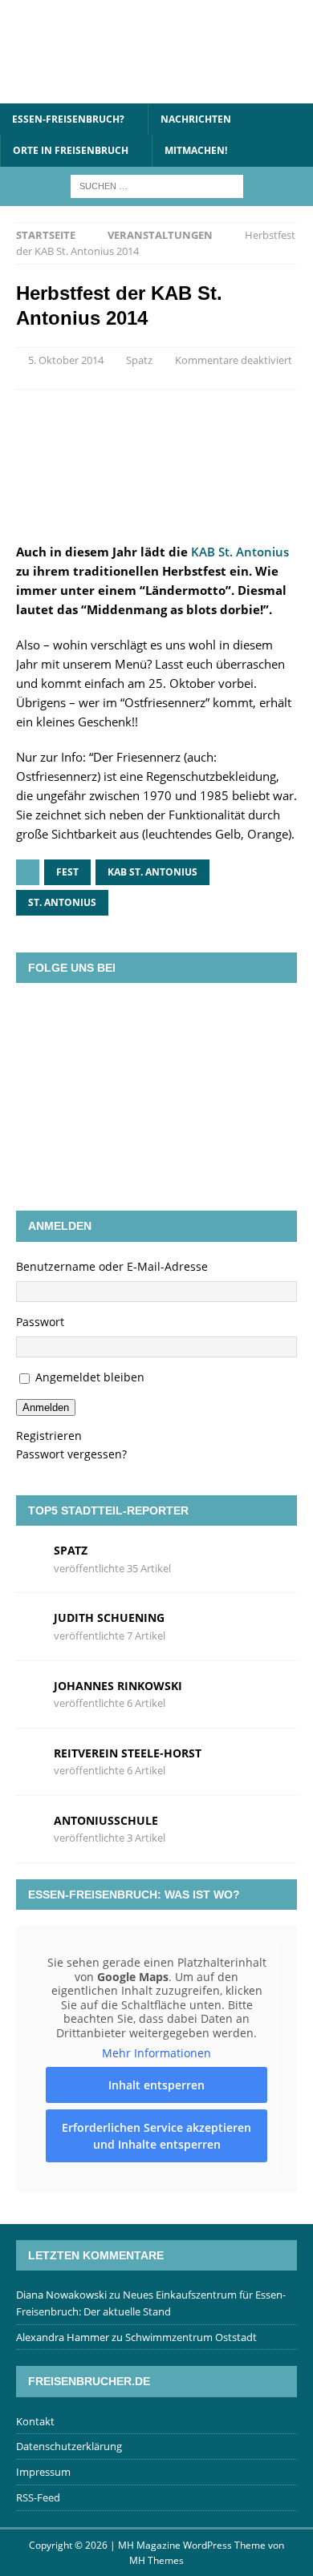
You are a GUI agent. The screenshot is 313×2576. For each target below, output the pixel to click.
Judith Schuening (109, 1618)
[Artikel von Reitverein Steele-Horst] (29, 1760)
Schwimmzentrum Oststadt (191, 2337)
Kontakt (35, 2421)
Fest (67, 872)
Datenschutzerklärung (69, 2446)
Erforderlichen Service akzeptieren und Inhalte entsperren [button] (156, 2136)
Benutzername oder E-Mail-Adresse (112, 1266)
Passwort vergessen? (71, 1454)
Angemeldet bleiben (90, 1377)
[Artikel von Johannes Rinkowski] (29, 1693)
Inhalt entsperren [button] (156, 2085)
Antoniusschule (106, 1820)
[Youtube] (226, 1019)
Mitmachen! (196, 150)
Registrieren (49, 1436)
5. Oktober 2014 (66, 360)
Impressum (43, 2472)
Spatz (139, 360)
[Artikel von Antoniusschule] (29, 1828)
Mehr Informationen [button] (156, 2053)
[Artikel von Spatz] (29, 1558)
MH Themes (156, 2560)
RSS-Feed (38, 2497)
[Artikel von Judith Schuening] (29, 1626)
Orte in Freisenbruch (71, 150)
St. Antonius (62, 902)
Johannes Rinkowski (118, 1686)
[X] (133, 1019)
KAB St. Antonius (240, 552)
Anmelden (46, 1407)
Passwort (40, 1322)
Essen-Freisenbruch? (68, 119)
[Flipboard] (180, 1019)
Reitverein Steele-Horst (128, 1753)
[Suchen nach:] (157, 185)
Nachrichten (196, 119)
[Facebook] (87, 1019)
